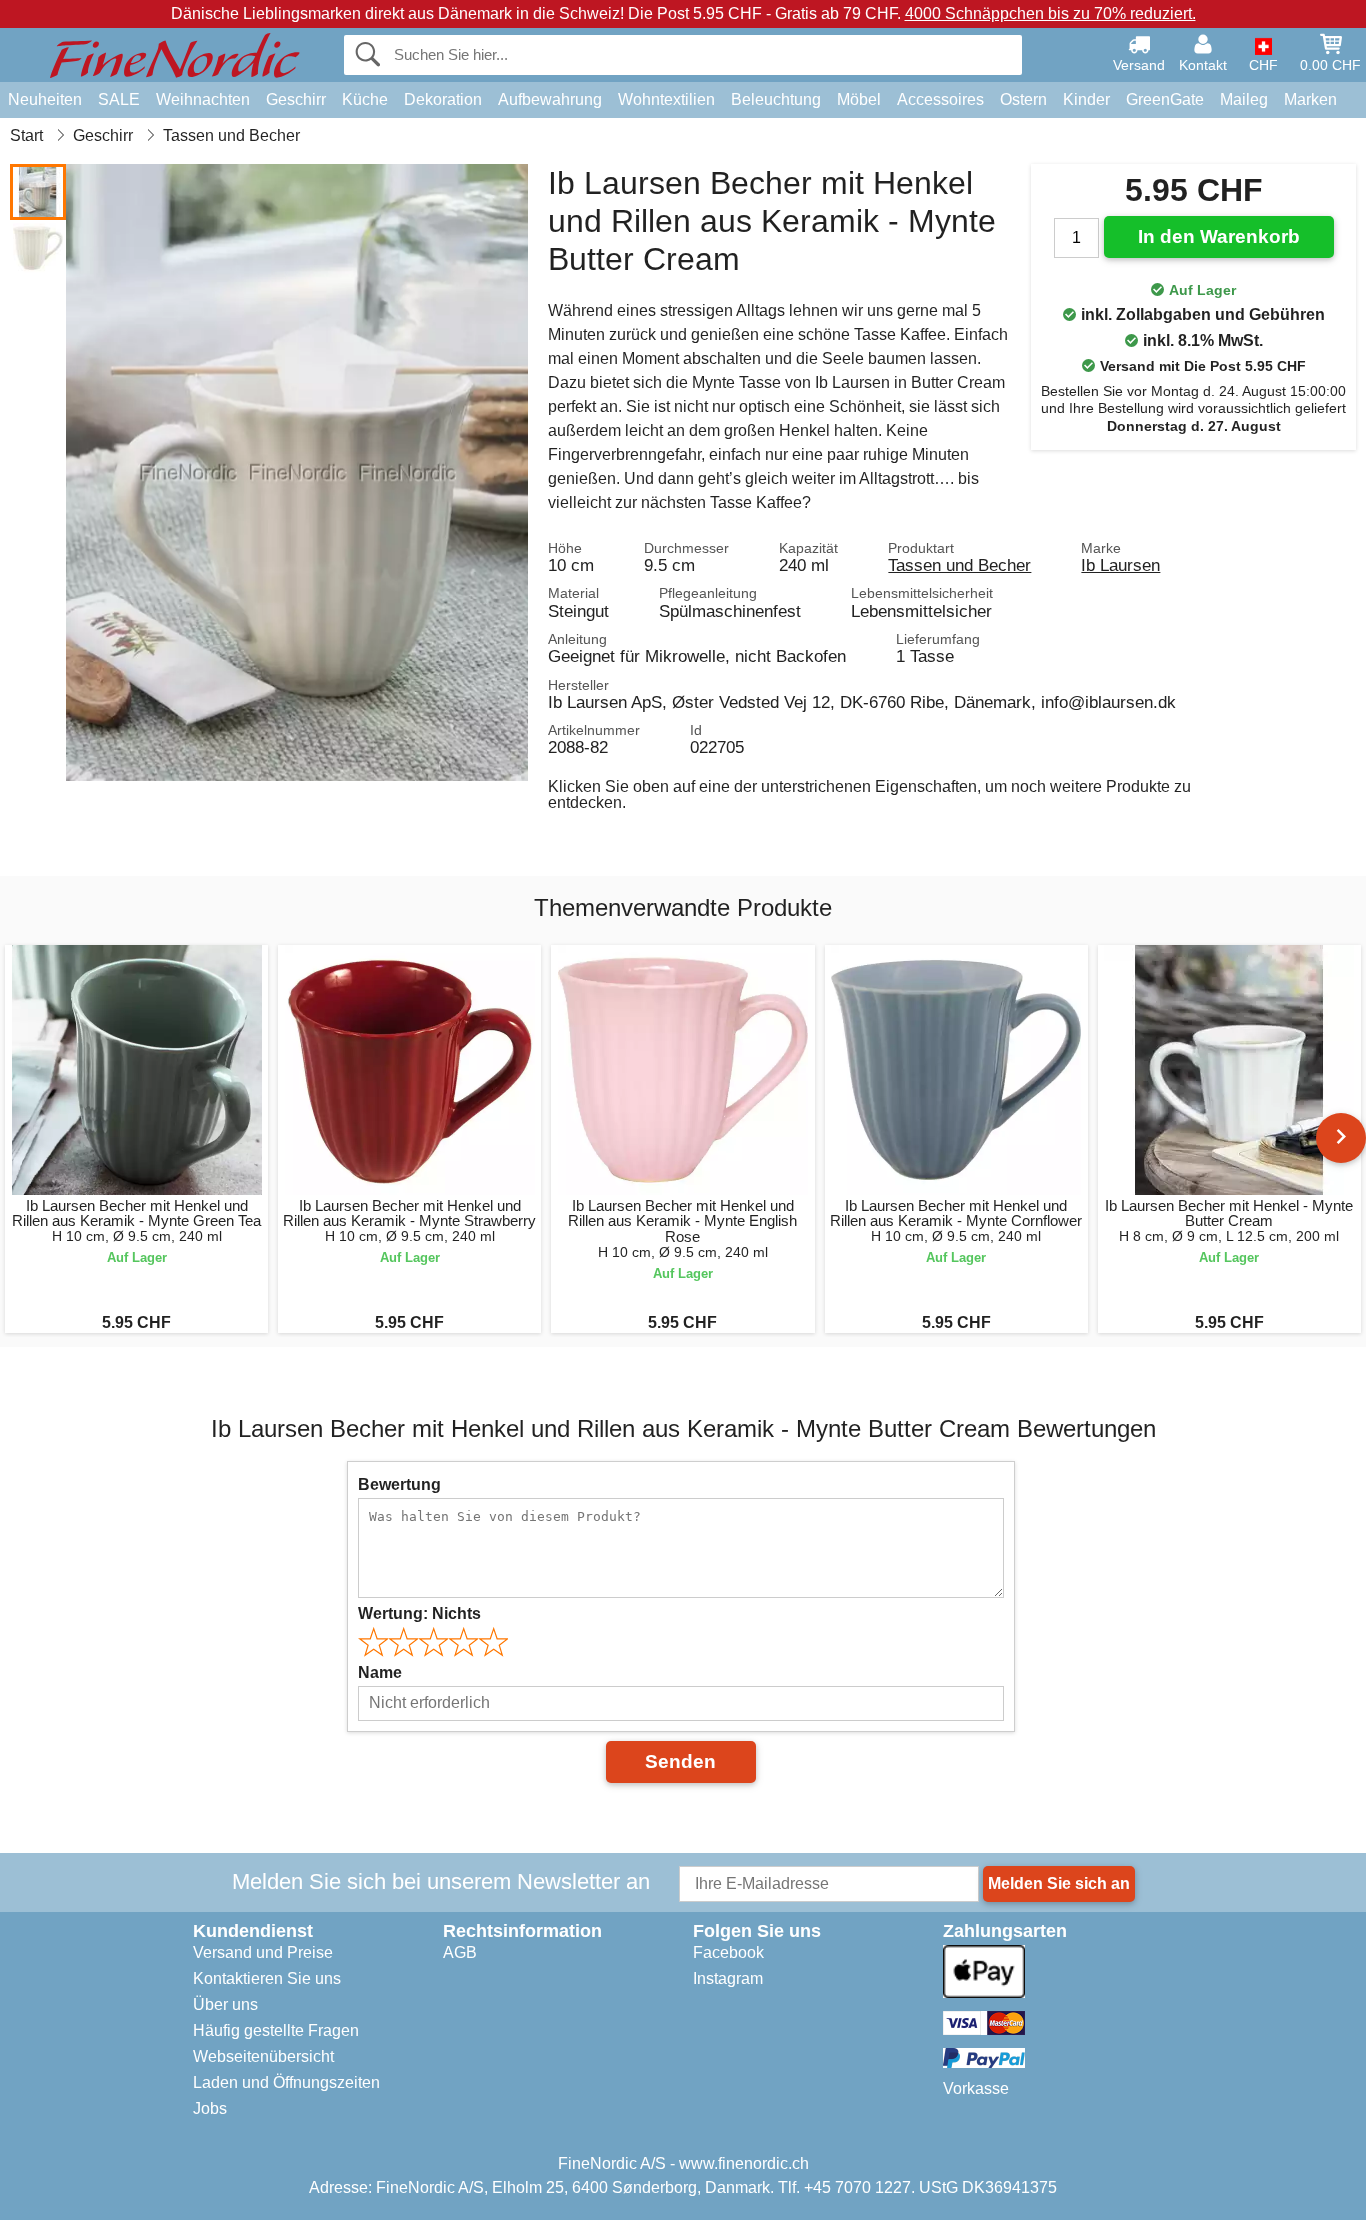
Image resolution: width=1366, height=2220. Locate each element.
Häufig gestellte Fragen (276, 2030)
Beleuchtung (776, 99)
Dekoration (443, 99)
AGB (460, 1952)
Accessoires (940, 99)
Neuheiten (45, 99)
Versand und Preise (263, 1952)
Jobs (210, 2108)
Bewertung (399, 1484)
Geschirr (296, 99)
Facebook (728, 1952)
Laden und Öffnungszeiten (286, 2082)
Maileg (1244, 99)
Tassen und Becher (959, 565)
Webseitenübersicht (263, 2056)
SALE (119, 99)
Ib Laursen (1120, 565)
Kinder (1086, 99)
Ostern (1023, 99)
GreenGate (1165, 99)
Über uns (225, 2004)
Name (380, 1672)
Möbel (859, 99)
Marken (1310, 99)
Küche (365, 99)
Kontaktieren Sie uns (267, 1978)
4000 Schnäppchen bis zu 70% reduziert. (1050, 13)
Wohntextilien (666, 99)
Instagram (728, 1978)
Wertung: (419, 1613)
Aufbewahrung (550, 99)
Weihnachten (203, 99)
